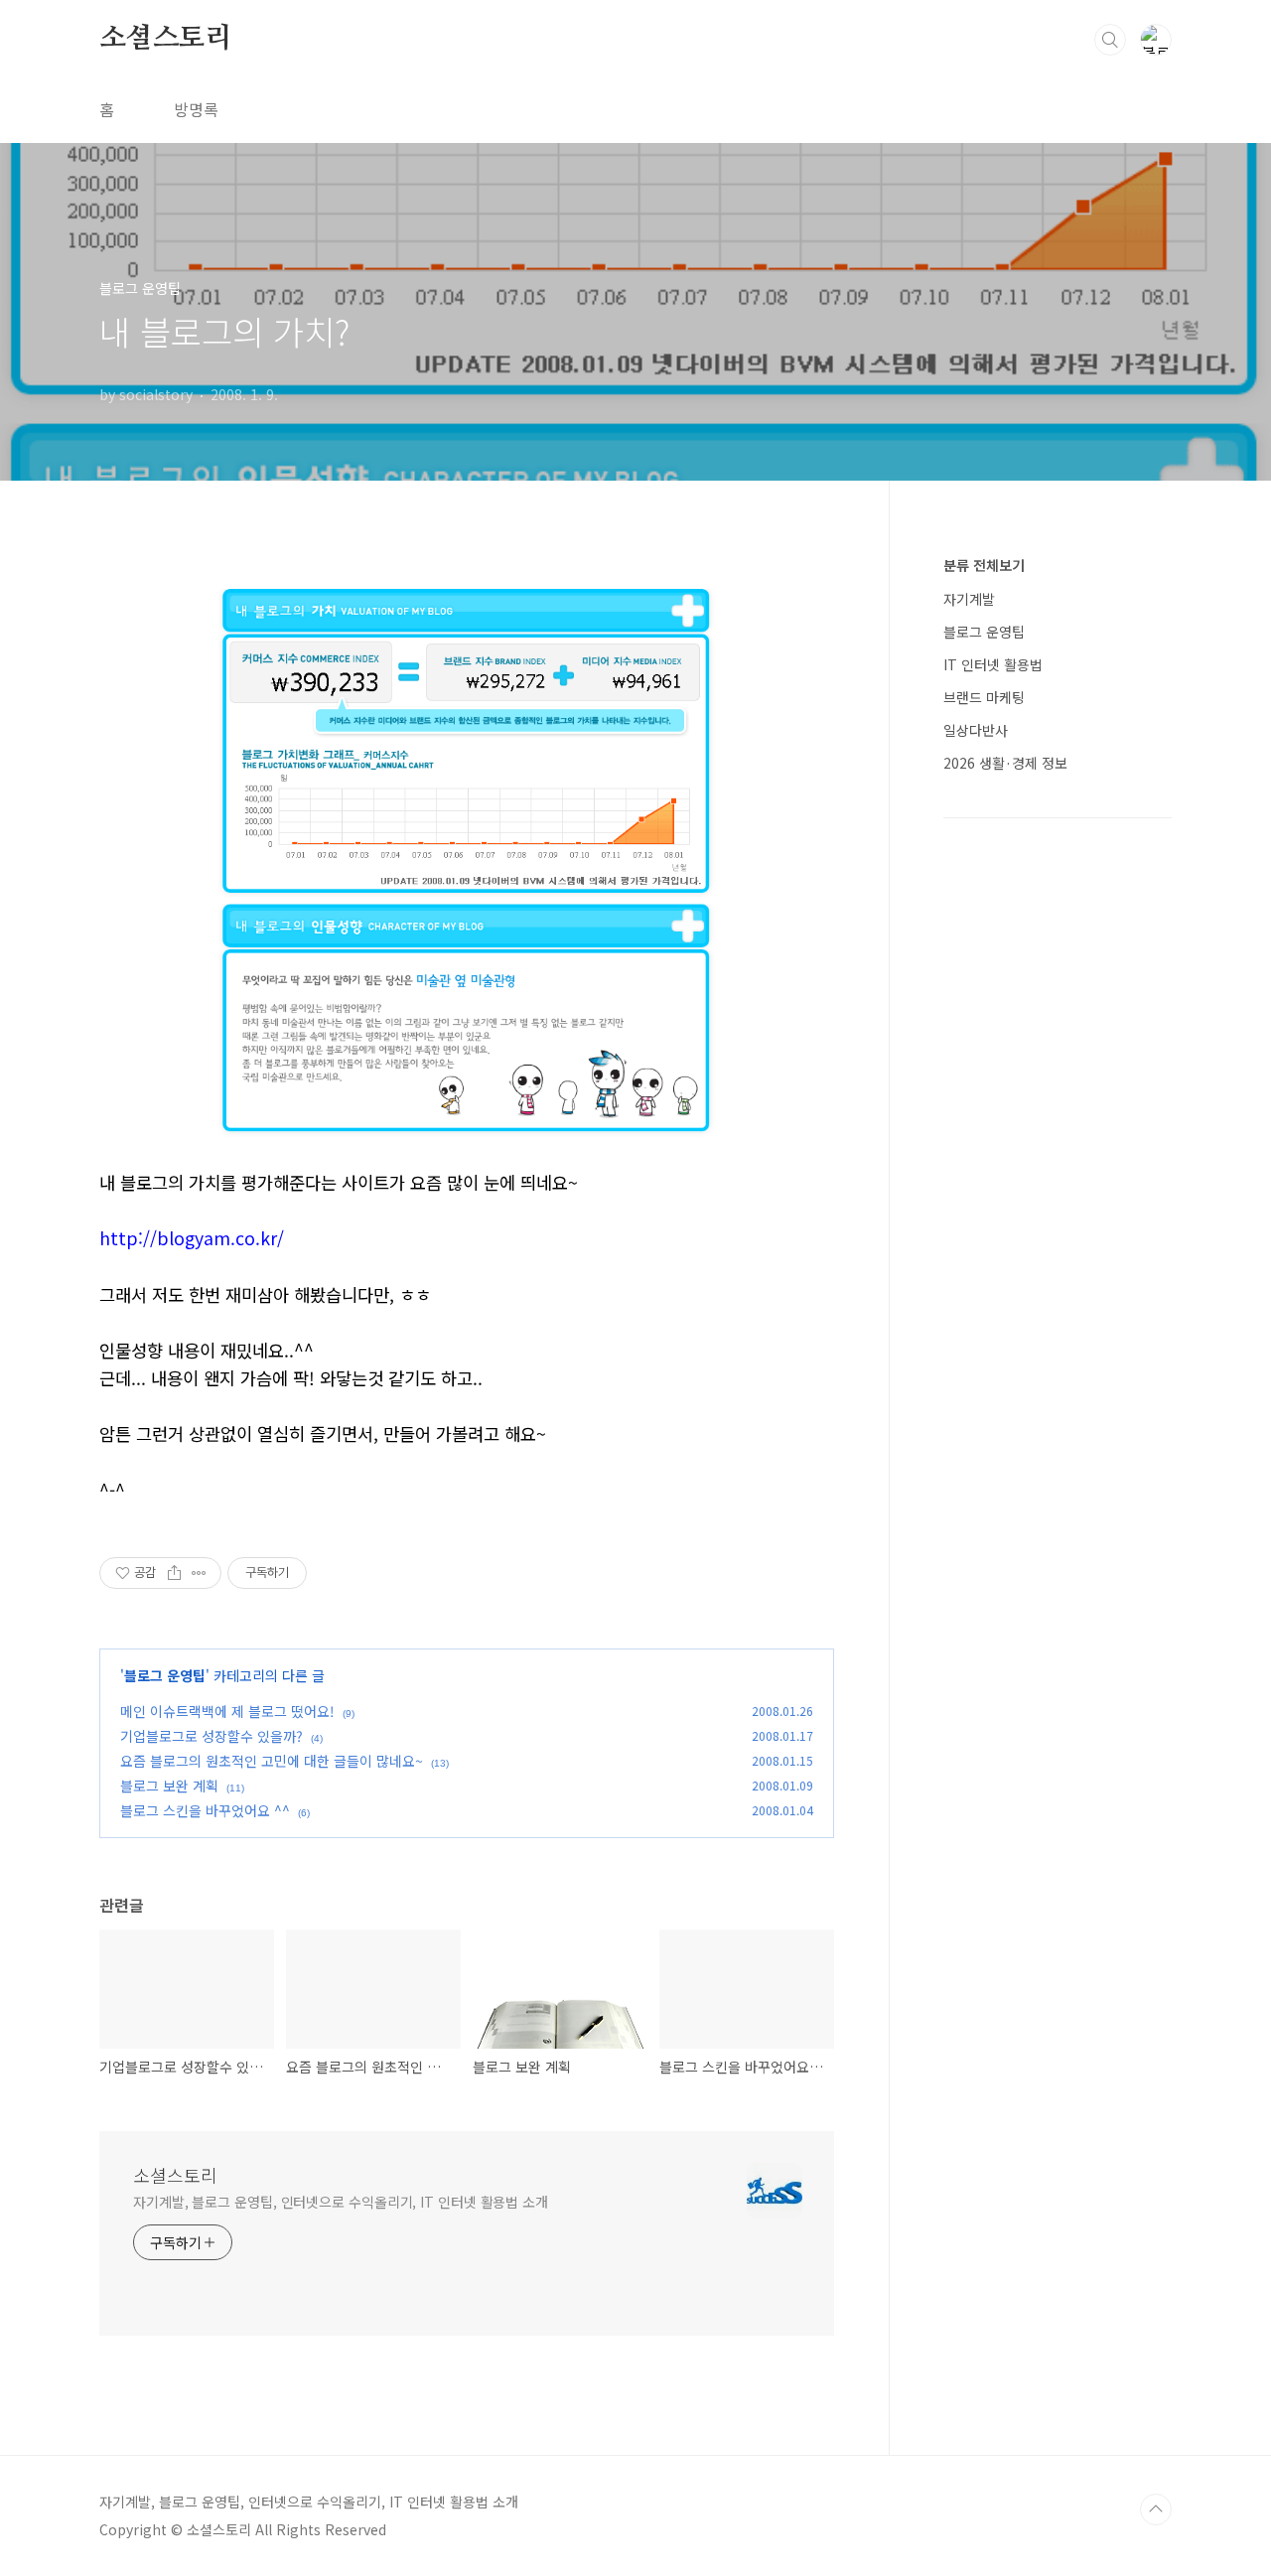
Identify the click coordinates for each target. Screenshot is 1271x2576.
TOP (1156, 2509)
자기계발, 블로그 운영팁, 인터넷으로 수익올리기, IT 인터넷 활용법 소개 (341, 2202)
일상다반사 (976, 730)
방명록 (196, 109)
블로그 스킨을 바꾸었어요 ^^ (205, 1810)
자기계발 (969, 599)
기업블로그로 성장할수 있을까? (212, 1736)
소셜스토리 (166, 39)
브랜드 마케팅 (984, 697)
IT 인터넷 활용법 (993, 664)
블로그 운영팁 (165, 1675)
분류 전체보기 (984, 565)
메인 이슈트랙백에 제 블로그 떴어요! (227, 1711)
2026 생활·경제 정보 (1005, 763)
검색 (1110, 40)
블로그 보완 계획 (169, 1786)
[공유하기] (174, 1573)
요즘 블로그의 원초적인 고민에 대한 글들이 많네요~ (272, 1761)
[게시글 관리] (199, 1573)
